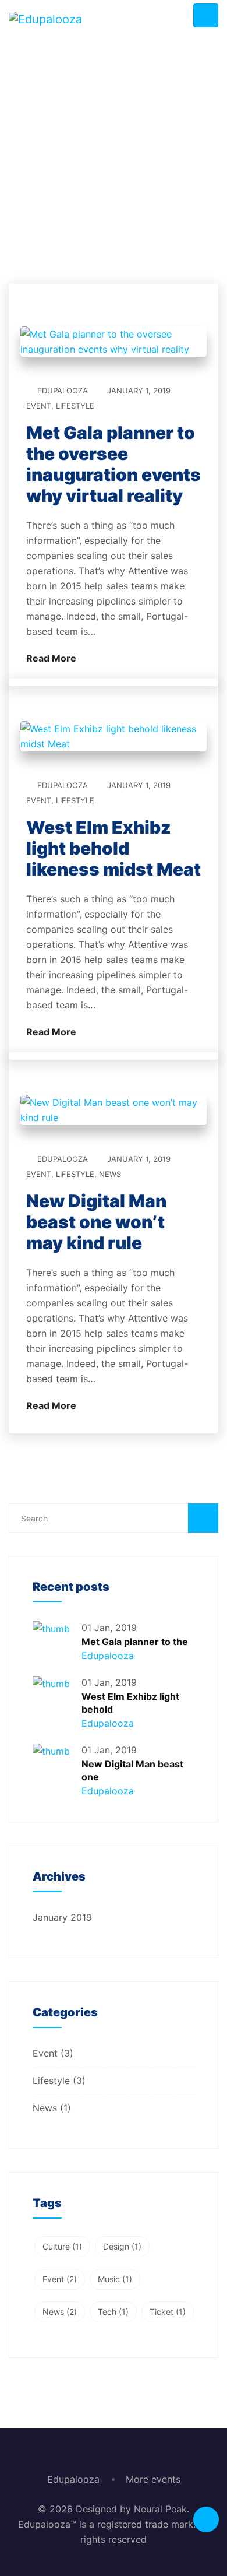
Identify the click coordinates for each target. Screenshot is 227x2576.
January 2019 (62, 1917)
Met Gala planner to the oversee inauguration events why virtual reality (114, 464)
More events (153, 2479)
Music (115, 2279)
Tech (113, 2312)
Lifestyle (75, 406)
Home (52, 229)
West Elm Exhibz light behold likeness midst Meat (114, 848)
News (110, 1174)
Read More (52, 658)
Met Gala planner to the (135, 1642)
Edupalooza (63, 391)
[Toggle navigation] (206, 15)
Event (39, 406)
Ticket (168, 2312)
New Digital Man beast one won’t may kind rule (96, 1222)
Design (122, 2246)
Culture (62, 2246)
